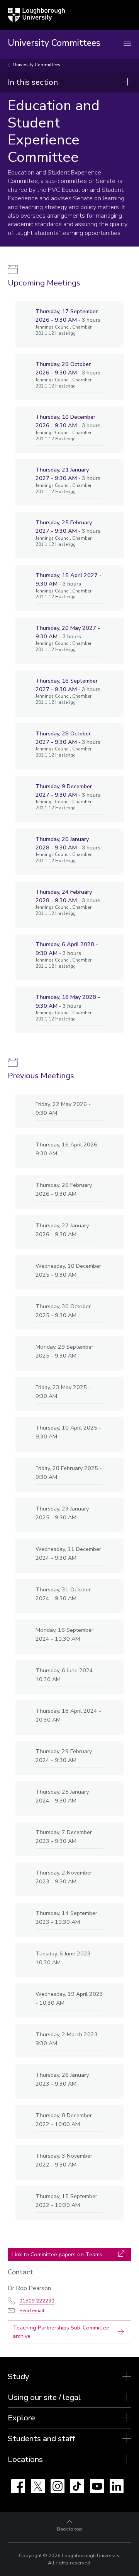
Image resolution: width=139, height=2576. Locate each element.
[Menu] (127, 44)
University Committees (37, 65)
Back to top (69, 2529)
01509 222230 (37, 2301)
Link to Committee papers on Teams (57, 2254)
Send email (32, 2311)
